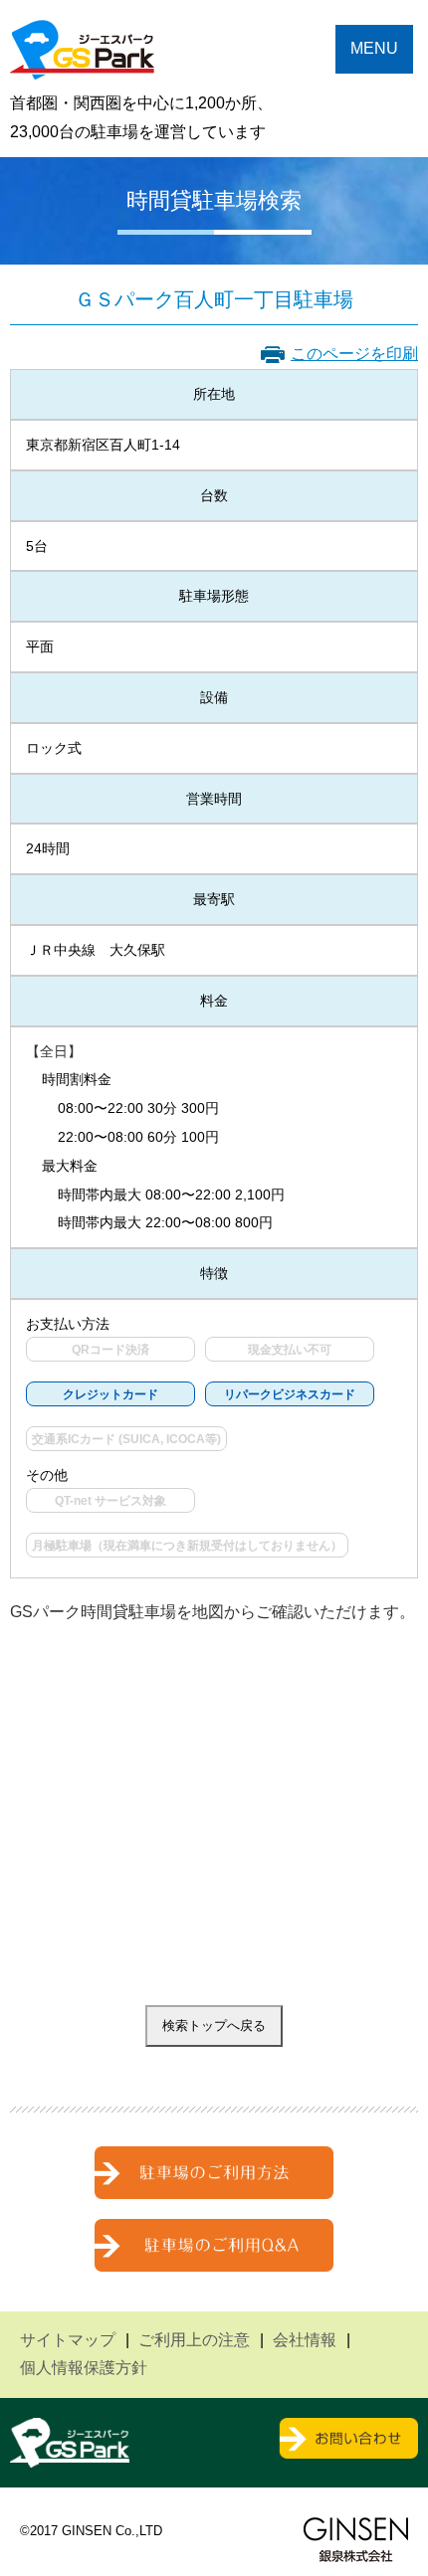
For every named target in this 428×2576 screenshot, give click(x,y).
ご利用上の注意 (194, 2340)
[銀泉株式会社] (356, 2540)
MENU (374, 48)
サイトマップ (68, 2340)
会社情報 (305, 2340)
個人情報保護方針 (84, 2368)
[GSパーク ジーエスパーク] (82, 64)
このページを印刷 (354, 354)
